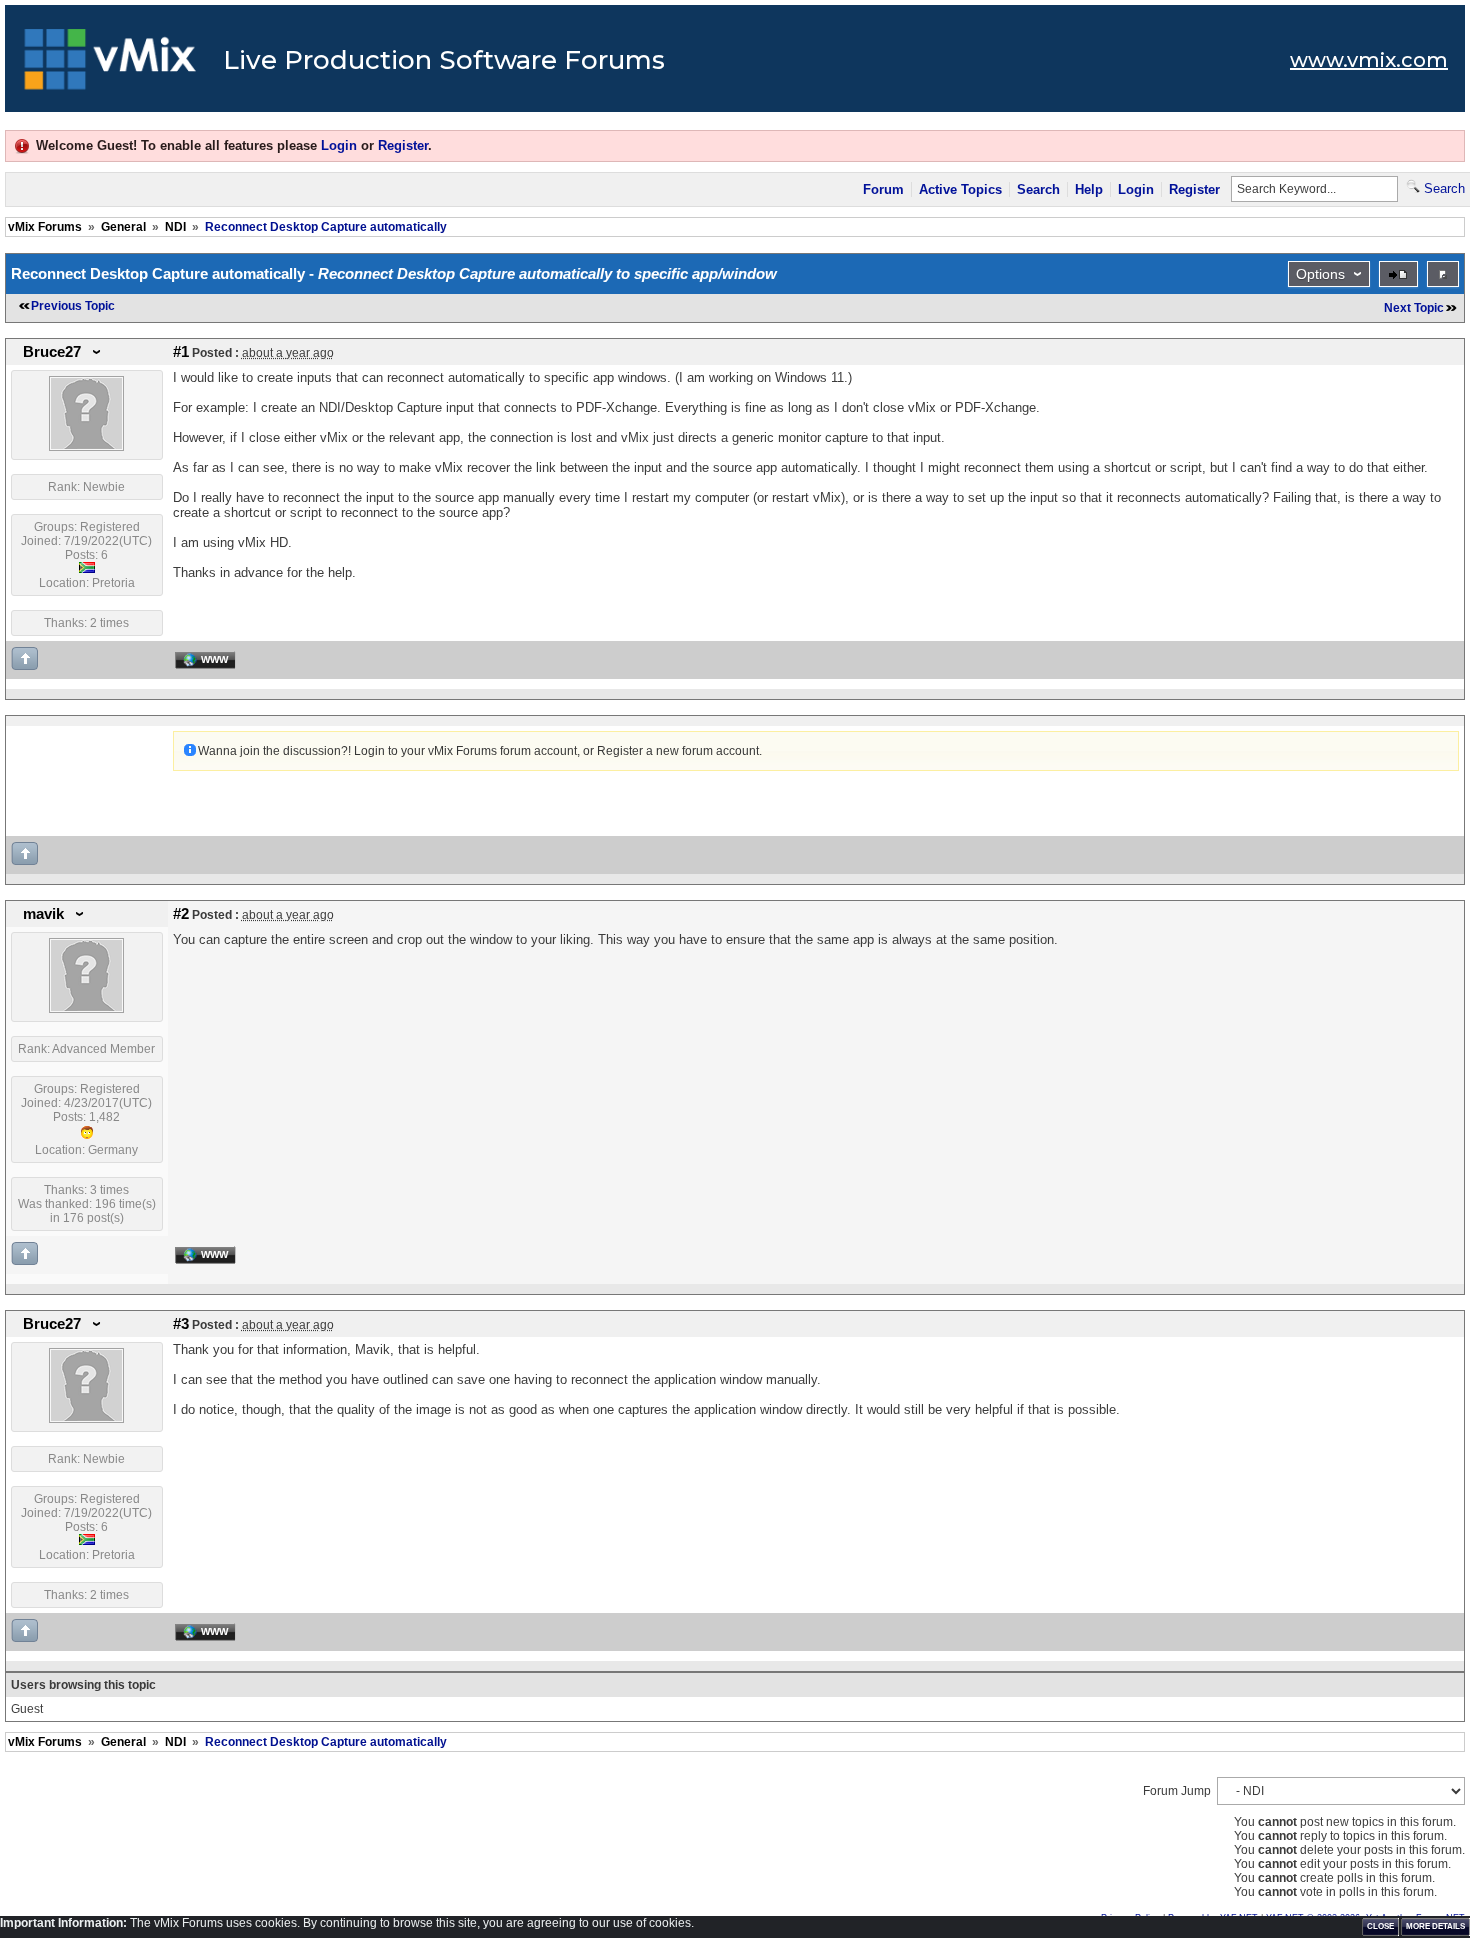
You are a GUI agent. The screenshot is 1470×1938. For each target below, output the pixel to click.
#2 (181, 914)
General (123, 227)
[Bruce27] (86, 447)
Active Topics (960, 189)
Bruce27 (52, 352)
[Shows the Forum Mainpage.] (110, 65)
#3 (181, 1324)
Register (403, 145)
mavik (43, 914)
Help (1089, 189)
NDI (175, 227)
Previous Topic (73, 306)
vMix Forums (45, 227)
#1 (181, 352)
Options (1320, 274)
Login (339, 145)
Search (1038, 189)
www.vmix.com (1369, 60)
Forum (883, 189)
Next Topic (1414, 308)
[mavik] (86, 1009)
